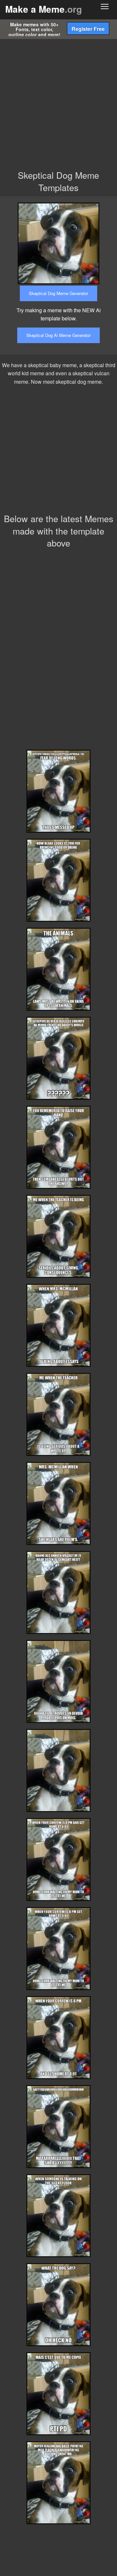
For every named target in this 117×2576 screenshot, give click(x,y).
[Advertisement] (58, 101)
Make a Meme (44, 9)
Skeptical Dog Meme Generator (58, 293)
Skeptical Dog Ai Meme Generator (58, 335)
